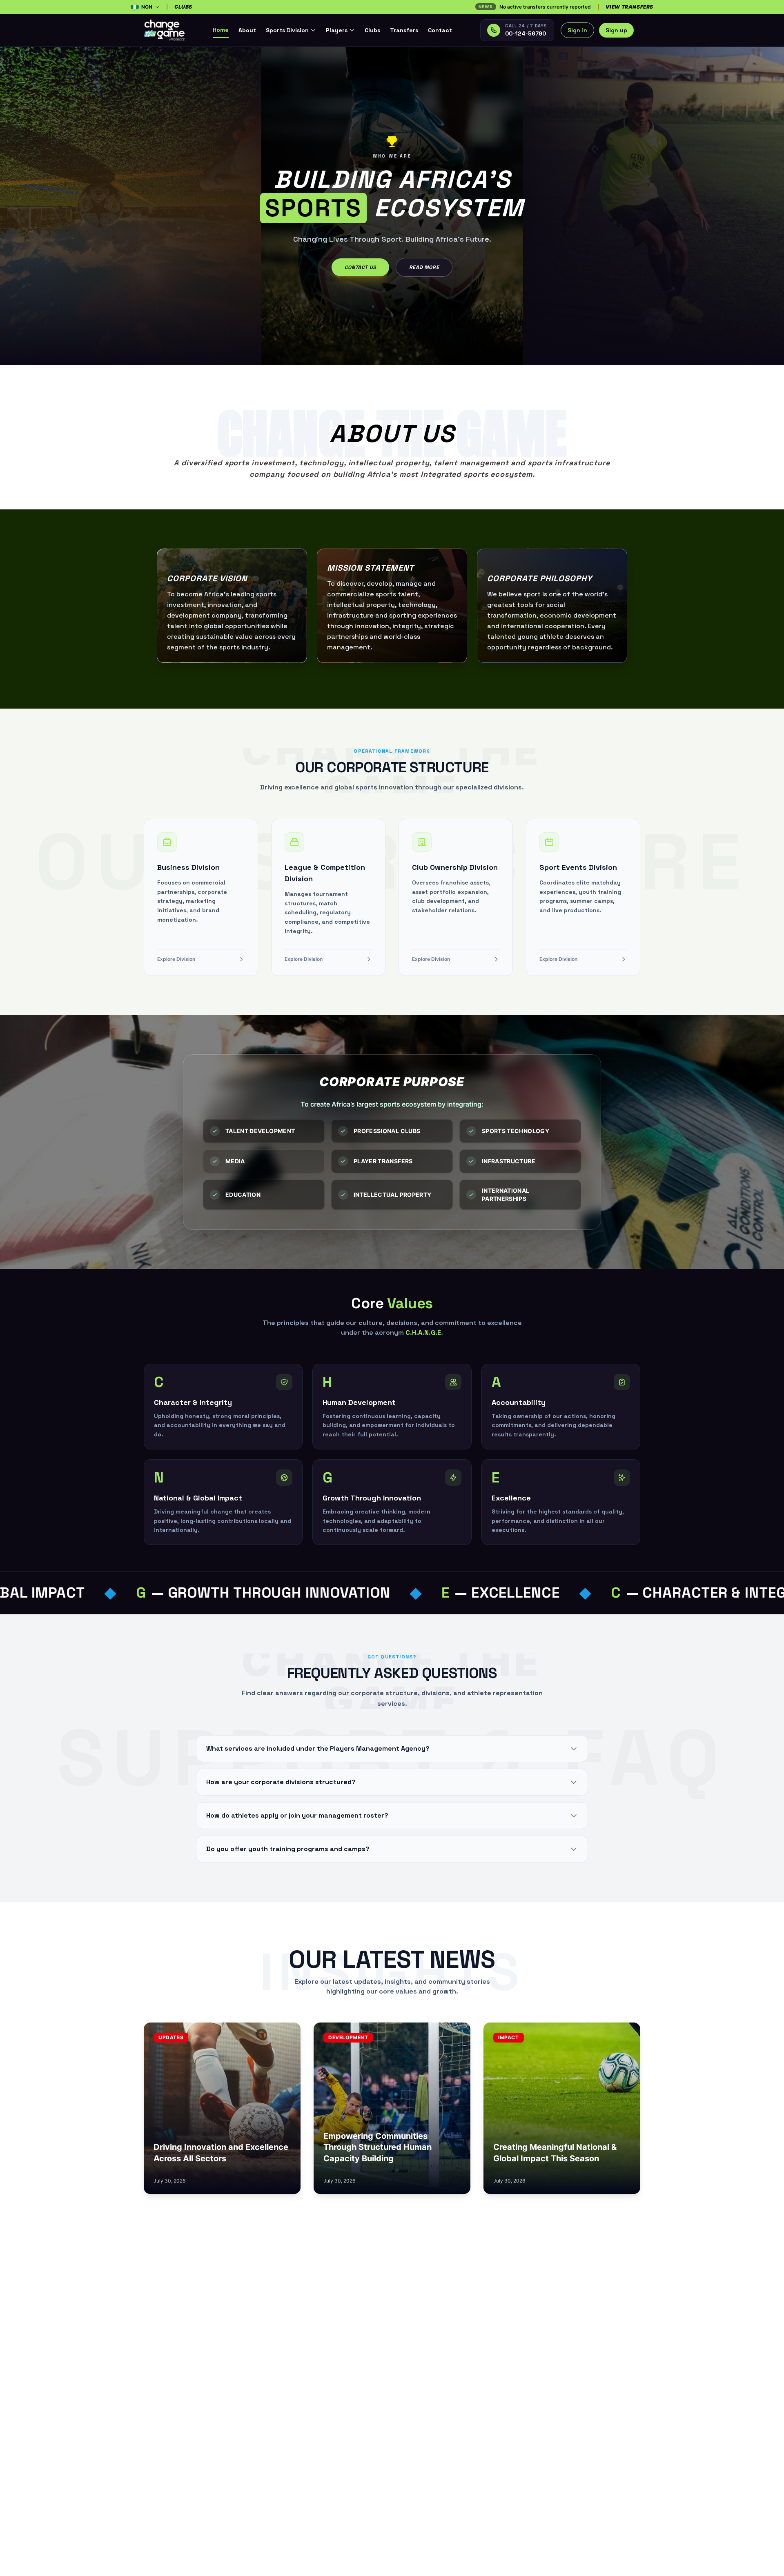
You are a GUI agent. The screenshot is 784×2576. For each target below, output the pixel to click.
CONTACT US (360, 267)
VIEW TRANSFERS (629, 7)
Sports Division (287, 30)
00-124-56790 (526, 33)
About (247, 30)
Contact (440, 30)
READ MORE (424, 267)
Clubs (372, 30)
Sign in (577, 30)
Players (337, 30)
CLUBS (183, 7)
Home (221, 30)
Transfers (404, 30)
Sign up (616, 30)
